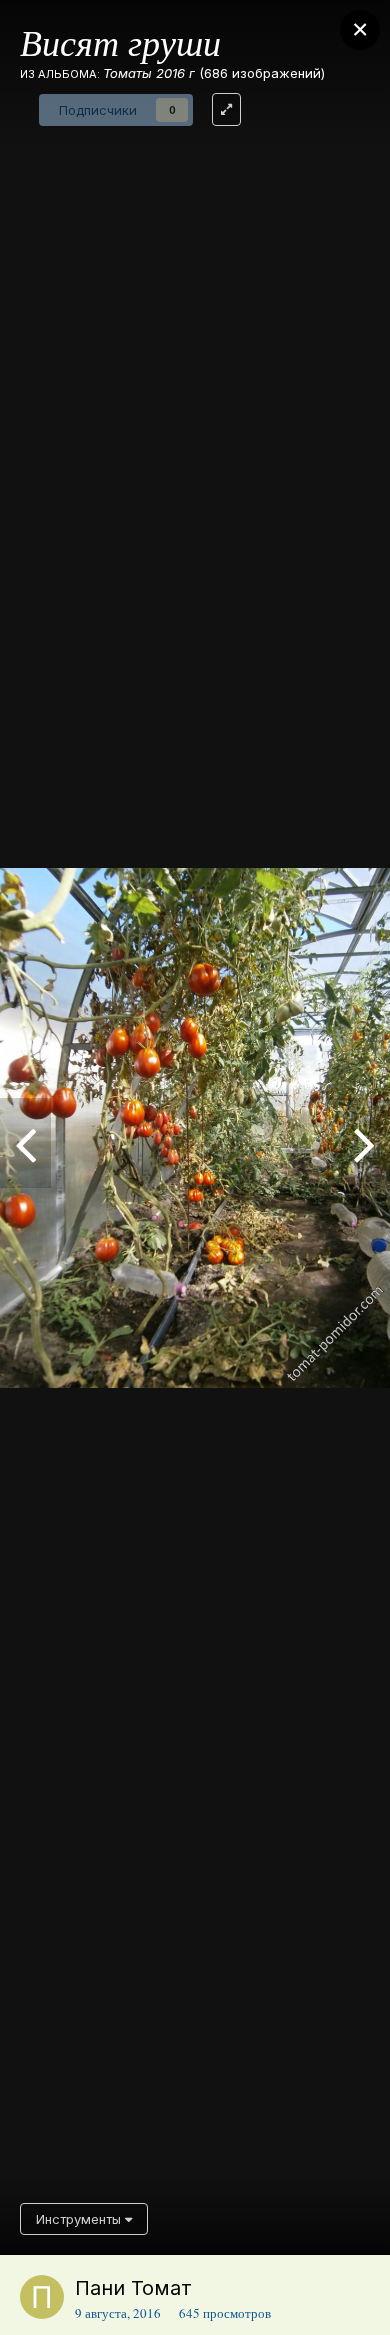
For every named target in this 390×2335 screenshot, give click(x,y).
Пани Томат (133, 2288)
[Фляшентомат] (25, 1143)
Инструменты (80, 2219)
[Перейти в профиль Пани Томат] (42, 2297)
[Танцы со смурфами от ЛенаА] (364, 1143)
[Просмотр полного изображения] (226, 109)
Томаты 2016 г (149, 73)
